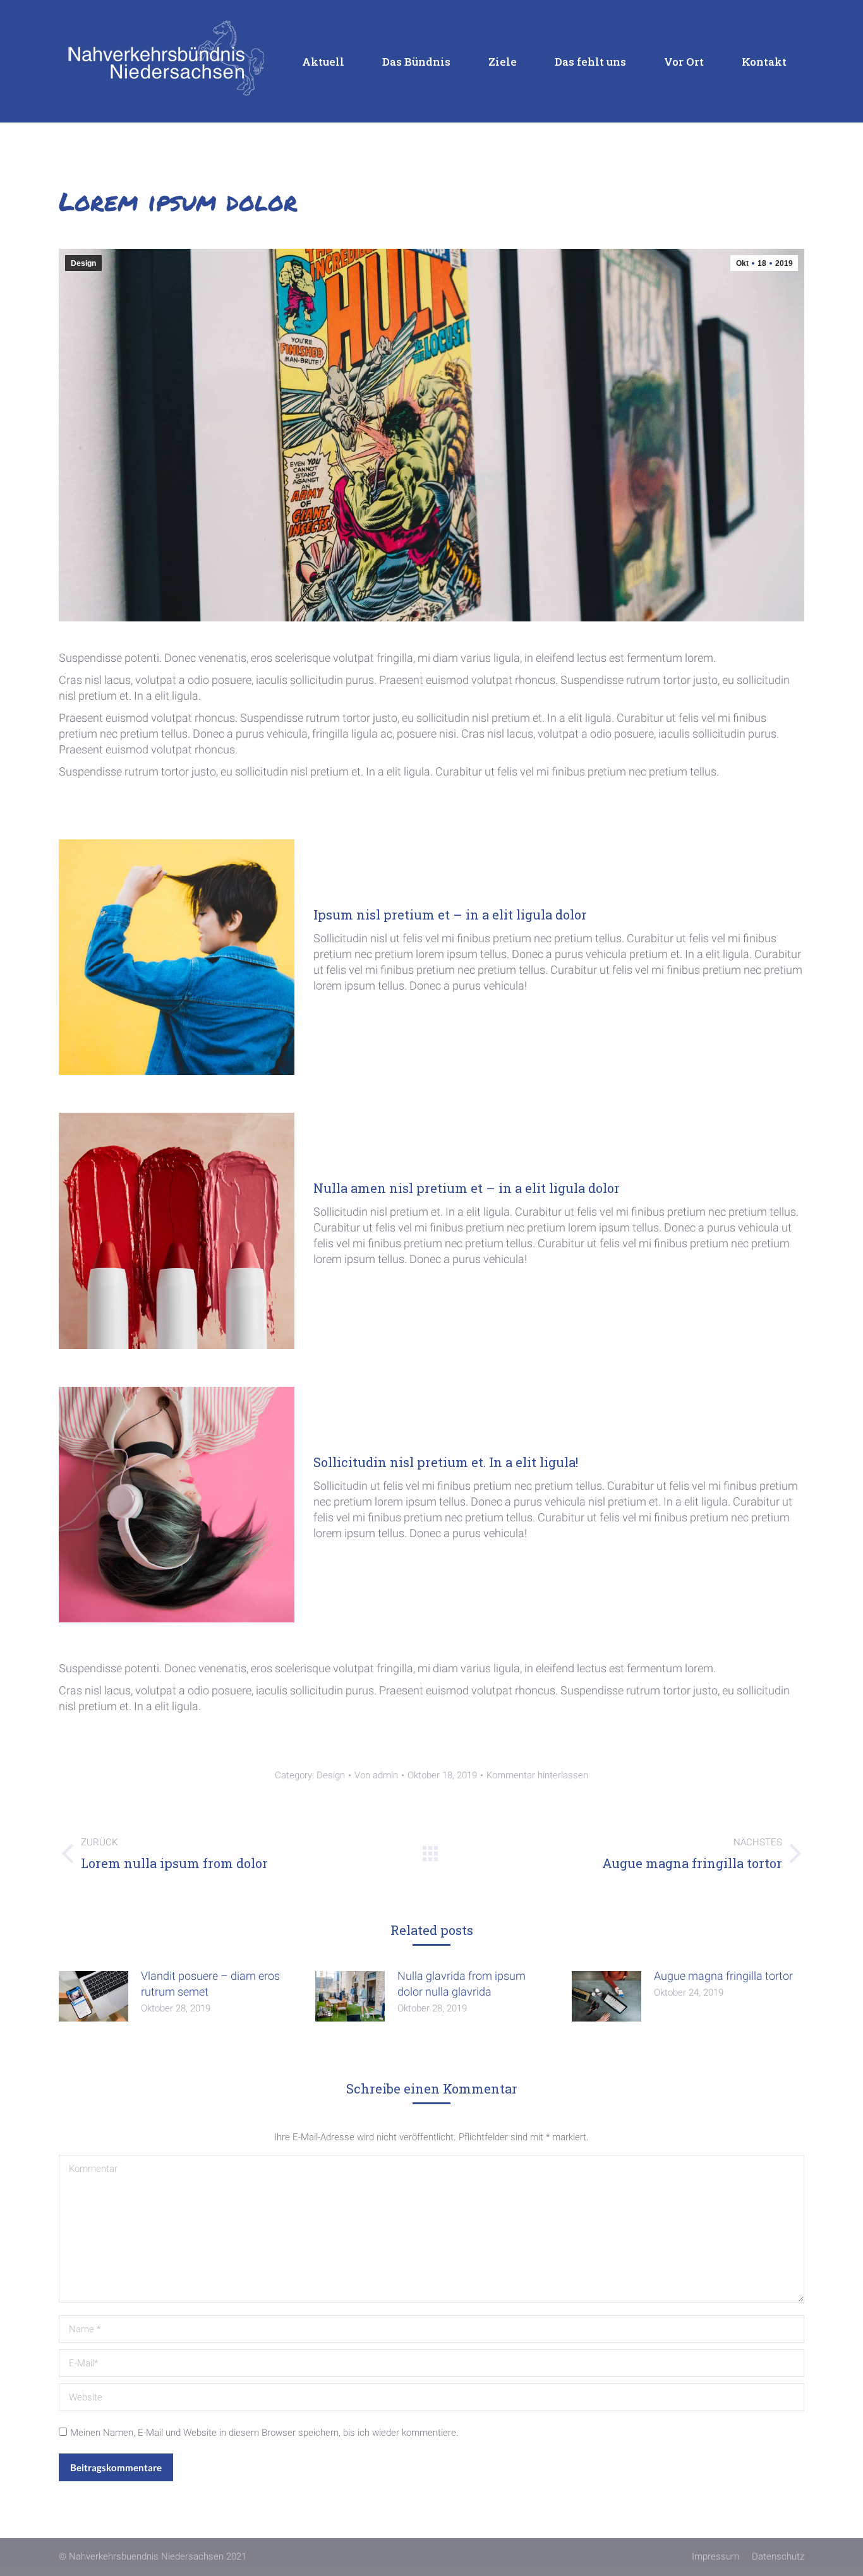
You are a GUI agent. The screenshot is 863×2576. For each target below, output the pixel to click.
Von (376, 1775)
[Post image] (94, 1996)
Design (83, 263)
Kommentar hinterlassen (537, 1775)
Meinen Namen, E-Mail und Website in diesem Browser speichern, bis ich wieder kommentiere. (264, 2433)
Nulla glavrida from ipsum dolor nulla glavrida (462, 1984)
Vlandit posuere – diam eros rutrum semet (210, 1984)
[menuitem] (317, 61)
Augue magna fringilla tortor (723, 1976)
